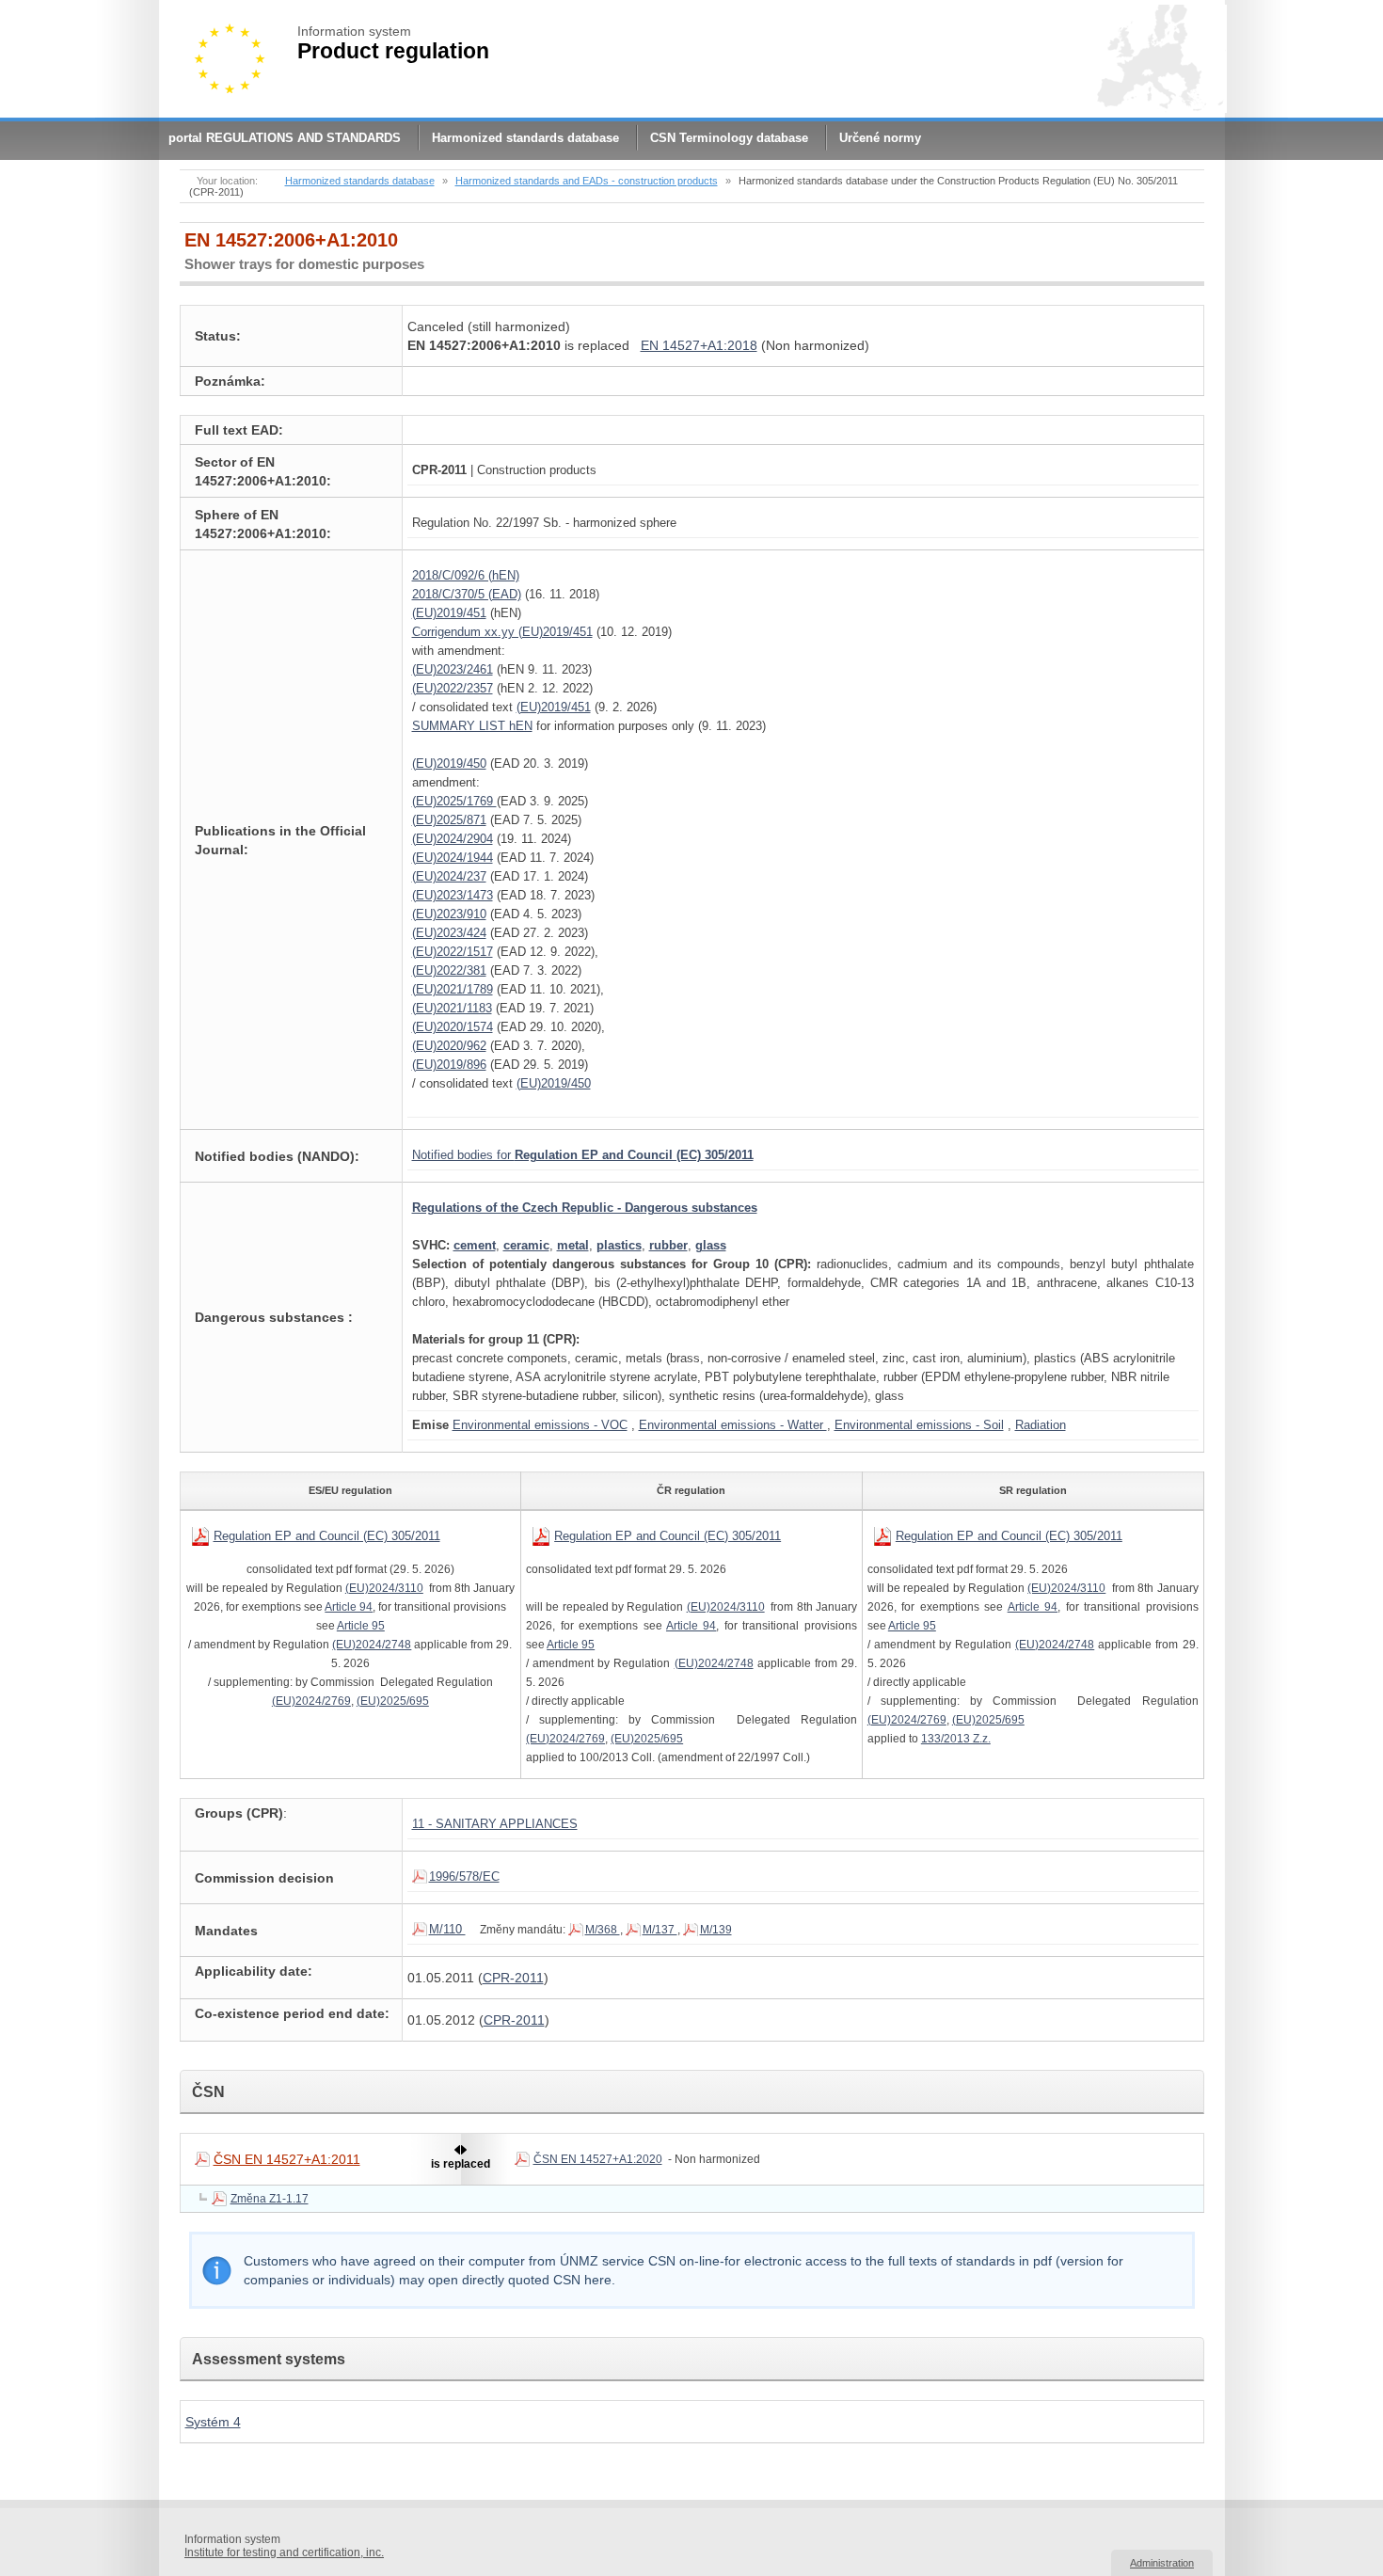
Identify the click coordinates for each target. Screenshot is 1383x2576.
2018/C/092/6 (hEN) (466, 575)
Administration (1162, 2563)
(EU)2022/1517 (453, 952)
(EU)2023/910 (449, 914)
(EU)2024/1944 (453, 858)
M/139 (716, 1930)
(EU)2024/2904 (453, 839)
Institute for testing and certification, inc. (284, 2552)
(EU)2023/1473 (453, 895)
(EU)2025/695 (393, 1701)
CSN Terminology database (729, 138)
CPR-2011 (513, 1978)
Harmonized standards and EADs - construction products (587, 181)
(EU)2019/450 (449, 763)
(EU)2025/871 (449, 820)
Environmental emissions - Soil (919, 1425)
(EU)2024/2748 (372, 1645)
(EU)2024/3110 (384, 1588)
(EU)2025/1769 (454, 801)
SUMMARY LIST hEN (472, 726)
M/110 (447, 1929)
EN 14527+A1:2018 (699, 345)
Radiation (1041, 1425)
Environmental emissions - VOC (540, 1425)
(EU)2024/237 (449, 876)
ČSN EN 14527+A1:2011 (287, 2159)
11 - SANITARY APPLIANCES (495, 1824)
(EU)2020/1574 (453, 1027)
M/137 (660, 1930)
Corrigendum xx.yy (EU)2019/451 (502, 632)
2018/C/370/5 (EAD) (467, 594)
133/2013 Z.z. (956, 1739)
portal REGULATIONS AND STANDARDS (285, 138)
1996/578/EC (464, 1876)
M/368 (603, 1930)
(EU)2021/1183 (452, 1008)
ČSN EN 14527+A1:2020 (598, 2159)
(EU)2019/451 (449, 613)
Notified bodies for (583, 1155)
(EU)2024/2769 (311, 1701)
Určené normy (880, 138)
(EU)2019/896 (449, 1065)
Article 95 (361, 1626)
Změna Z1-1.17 (270, 2199)
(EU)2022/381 (449, 970)
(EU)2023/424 (449, 933)
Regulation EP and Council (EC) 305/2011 (327, 1536)
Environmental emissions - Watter (733, 1425)
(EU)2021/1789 (453, 989)
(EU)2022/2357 (453, 688)
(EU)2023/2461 (453, 669)
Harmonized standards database (525, 138)
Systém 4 (213, 2422)
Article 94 (349, 1607)
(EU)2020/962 (449, 1046)
